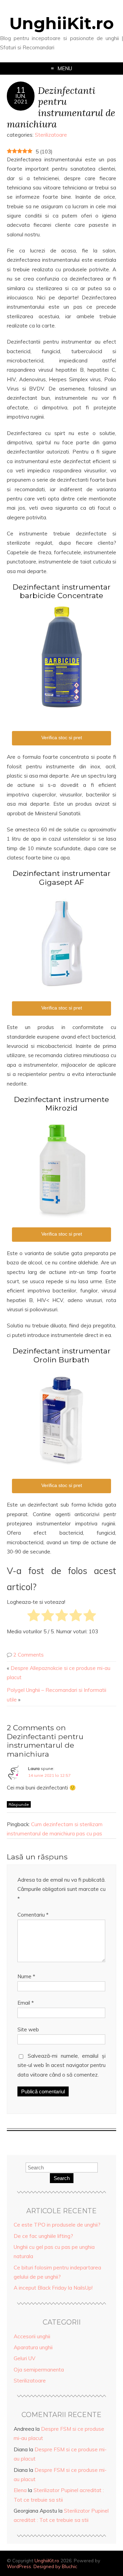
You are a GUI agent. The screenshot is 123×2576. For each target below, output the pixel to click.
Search (62, 2178)
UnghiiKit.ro (61, 23)
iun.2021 (21, 99)
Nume (26, 1976)
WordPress (19, 2566)
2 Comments (29, 1655)
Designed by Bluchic (55, 2566)
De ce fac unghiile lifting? (43, 2236)
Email (26, 2003)
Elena (20, 2490)
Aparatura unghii (33, 2347)
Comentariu (33, 1915)
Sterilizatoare (51, 135)
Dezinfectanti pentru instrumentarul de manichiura (61, 107)
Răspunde (19, 1804)
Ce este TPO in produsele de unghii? (57, 2225)
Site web (28, 2029)
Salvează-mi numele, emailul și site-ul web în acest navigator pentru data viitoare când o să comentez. (61, 2065)
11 (21, 90)
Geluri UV (25, 2358)
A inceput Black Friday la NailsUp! (53, 2288)
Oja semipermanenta (39, 2370)
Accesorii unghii (32, 2336)
